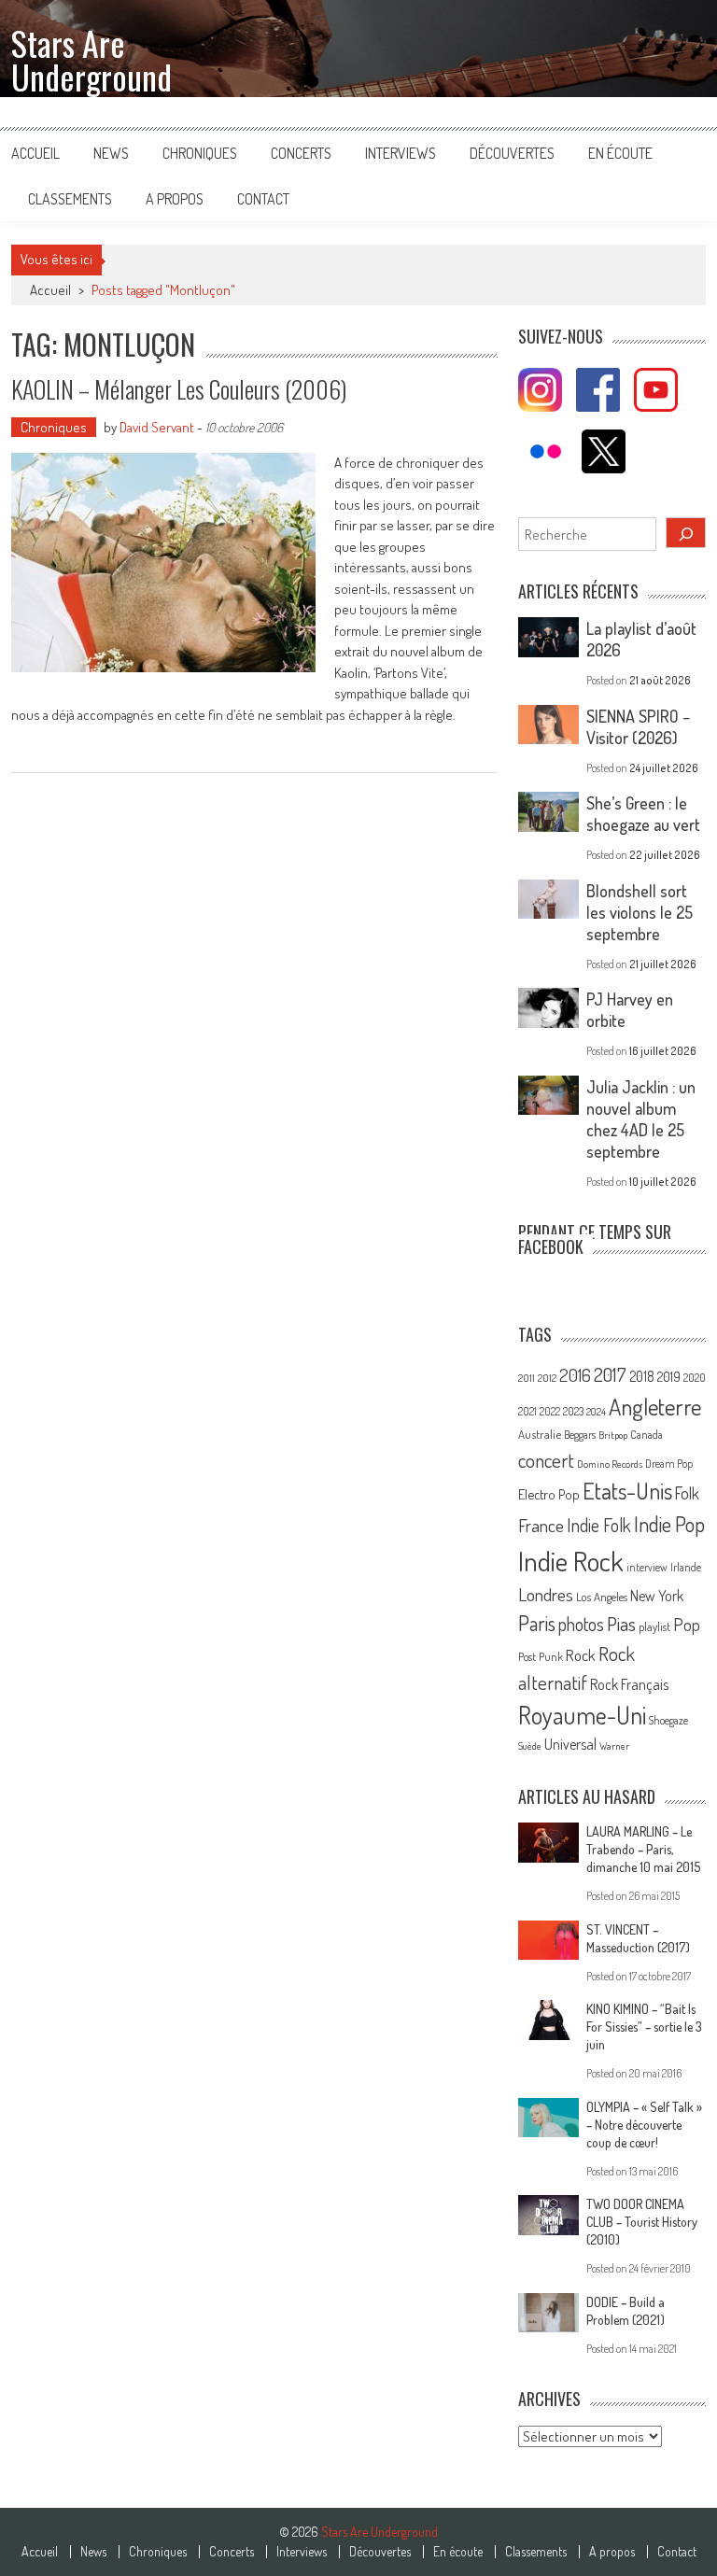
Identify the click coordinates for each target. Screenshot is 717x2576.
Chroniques (200, 153)
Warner (614, 1746)
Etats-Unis (627, 1491)
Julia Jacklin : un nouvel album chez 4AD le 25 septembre (641, 1119)
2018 (642, 1376)
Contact (263, 199)
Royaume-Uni (582, 1715)
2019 (669, 1376)
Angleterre (655, 1407)
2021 (527, 1411)
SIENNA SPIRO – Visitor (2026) (638, 727)
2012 (547, 1378)
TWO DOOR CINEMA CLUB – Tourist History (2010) (642, 2222)
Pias (621, 1623)
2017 (610, 1374)
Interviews (401, 153)
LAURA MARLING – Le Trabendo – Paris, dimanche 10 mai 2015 (643, 1849)
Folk (687, 1493)
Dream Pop (669, 1464)
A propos (175, 199)
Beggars (580, 1435)
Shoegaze (668, 1720)
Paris (537, 1623)
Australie (540, 1434)
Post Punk (541, 1656)
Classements (70, 199)
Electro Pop (549, 1494)
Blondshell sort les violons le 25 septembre (640, 912)
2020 (695, 1377)
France (541, 1525)
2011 (527, 1378)
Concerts (301, 153)
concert (546, 1460)
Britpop (613, 1435)
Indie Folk (599, 1525)
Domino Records (610, 1464)
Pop (687, 1624)
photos (581, 1624)
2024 (596, 1412)
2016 (575, 1375)
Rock (581, 1655)
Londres (546, 1594)
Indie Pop (669, 1524)
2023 (573, 1411)
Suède (530, 1746)
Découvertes (512, 153)
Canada (647, 1434)
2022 (550, 1411)
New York (657, 1596)
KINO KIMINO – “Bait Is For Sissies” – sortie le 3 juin (644, 2027)
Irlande (686, 1567)
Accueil (35, 153)
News (111, 153)
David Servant (157, 427)
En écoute (620, 153)
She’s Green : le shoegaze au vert (643, 814)
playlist (654, 1626)
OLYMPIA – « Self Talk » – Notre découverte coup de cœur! (644, 2125)
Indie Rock (571, 1561)
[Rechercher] (686, 533)
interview (647, 1567)
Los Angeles (602, 1597)
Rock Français (629, 1684)
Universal (570, 1744)
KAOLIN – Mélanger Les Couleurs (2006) (179, 389)
